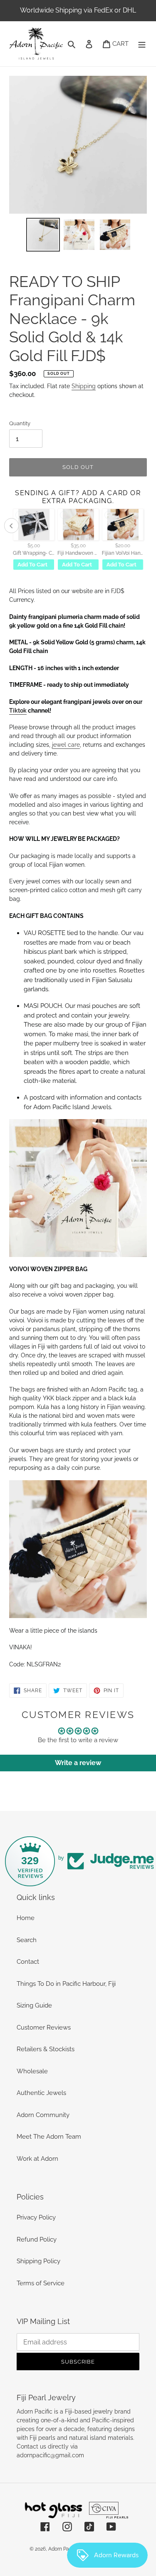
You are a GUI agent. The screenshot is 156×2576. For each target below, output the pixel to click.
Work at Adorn (37, 2159)
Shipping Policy (38, 2261)
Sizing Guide (34, 2005)
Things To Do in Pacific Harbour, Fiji (66, 1984)
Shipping (84, 386)
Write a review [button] (78, 1763)
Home (26, 1918)
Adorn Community (43, 2115)
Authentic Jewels (41, 2093)
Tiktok (18, 711)
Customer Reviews (44, 2027)
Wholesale (32, 2071)
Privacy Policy (36, 2217)
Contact (28, 1962)
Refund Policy (37, 2239)
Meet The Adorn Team (49, 2137)
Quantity (20, 423)
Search (27, 1940)
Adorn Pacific (63, 2549)
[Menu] (142, 44)
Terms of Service (41, 2283)
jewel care (66, 745)
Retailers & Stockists (46, 2049)
